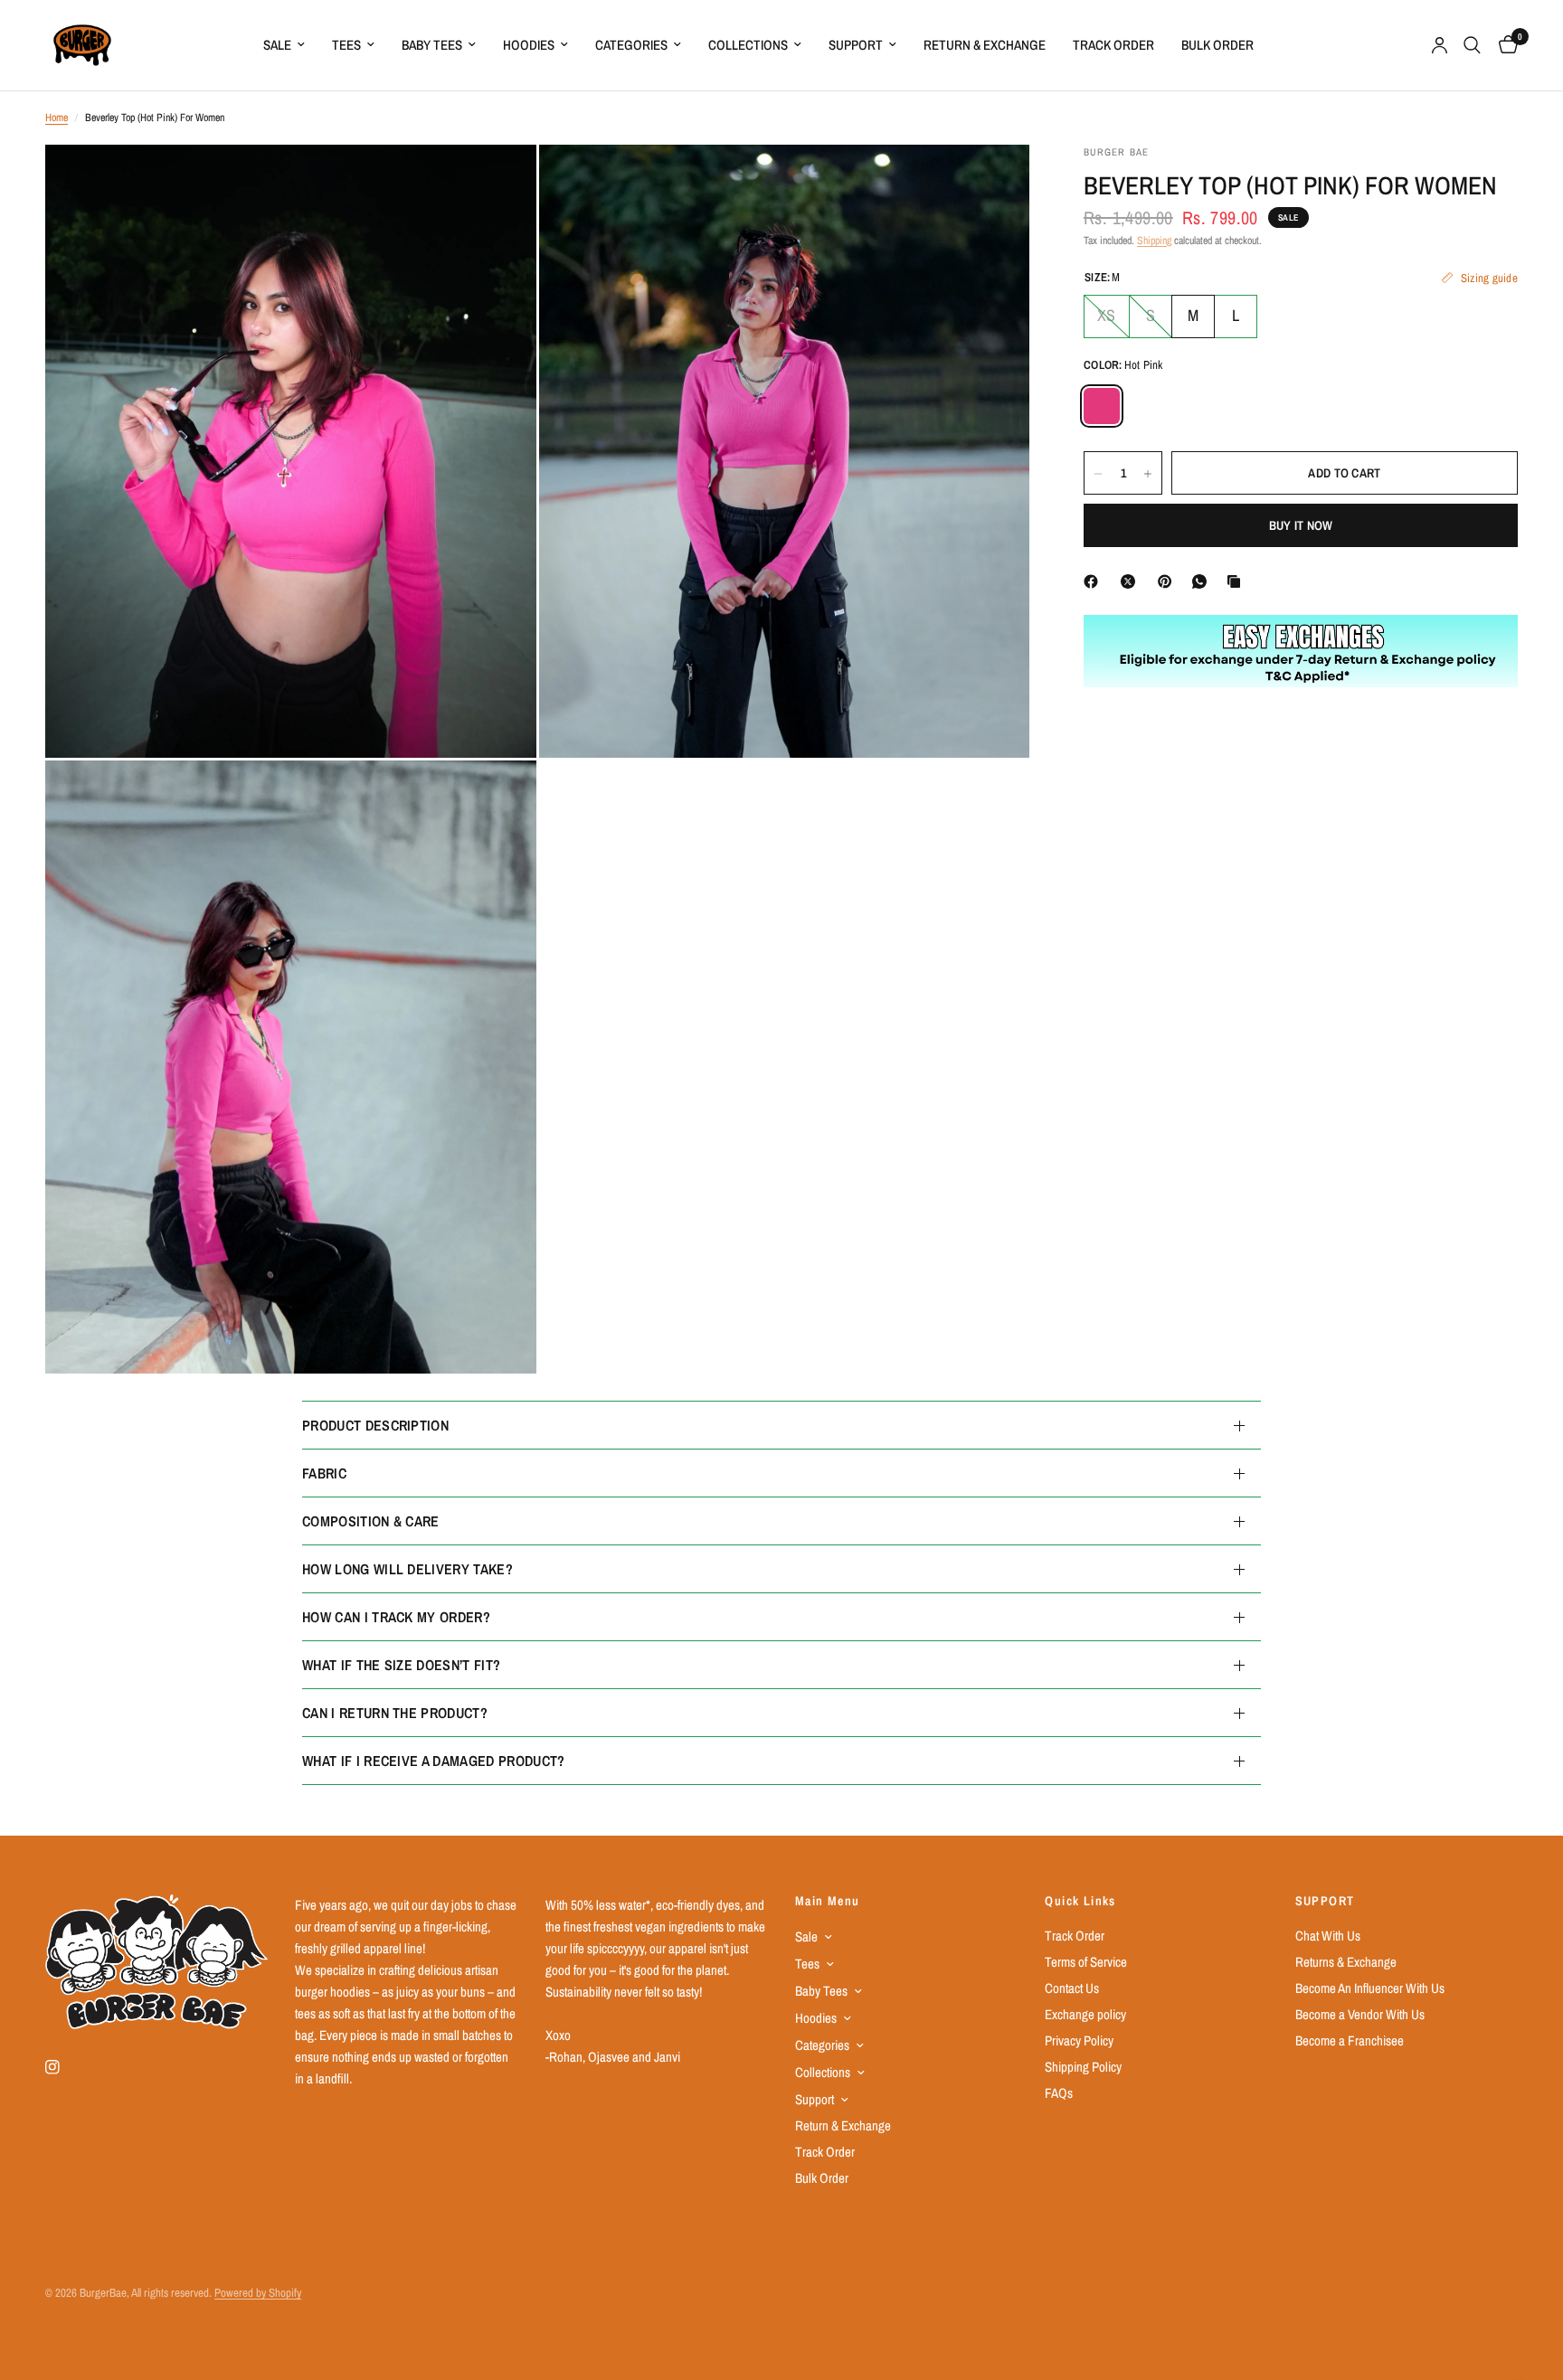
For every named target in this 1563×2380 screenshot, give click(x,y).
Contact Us (1072, 1988)
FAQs (1059, 2093)
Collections (748, 45)
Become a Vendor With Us (1360, 2014)
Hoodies (529, 45)
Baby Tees (432, 45)
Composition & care (371, 1521)
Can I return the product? (395, 1713)
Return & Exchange (985, 45)
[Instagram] (65, 2067)
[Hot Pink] (1102, 407)
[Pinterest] (1169, 581)
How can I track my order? (396, 1617)
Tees (346, 45)
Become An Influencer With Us (1370, 1988)
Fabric (324, 1473)
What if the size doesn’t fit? (401, 1665)
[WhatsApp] (1203, 581)
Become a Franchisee (1350, 2040)
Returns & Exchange (1346, 1962)
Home (57, 118)
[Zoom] (498, 183)
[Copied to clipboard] (1237, 581)
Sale (277, 45)
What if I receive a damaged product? (434, 1761)
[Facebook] (1094, 581)
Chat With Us (1328, 1936)
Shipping (1154, 241)
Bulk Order (1217, 45)
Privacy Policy (1079, 2040)
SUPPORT (1325, 1901)
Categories (631, 45)
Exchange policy (1085, 2014)
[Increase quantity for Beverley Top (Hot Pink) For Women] (1148, 474)
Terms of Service (1086, 1962)
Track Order (1113, 45)
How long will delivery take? (407, 1569)
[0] (1504, 45)
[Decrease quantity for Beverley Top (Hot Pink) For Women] (1098, 474)
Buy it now (1301, 526)
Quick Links (1080, 1901)
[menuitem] (284, 45)
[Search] (1472, 45)
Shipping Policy (1083, 2067)
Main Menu (828, 1901)
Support (856, 45)
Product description (375, 1425)
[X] (1132, 581)
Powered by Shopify (258, 2293)
